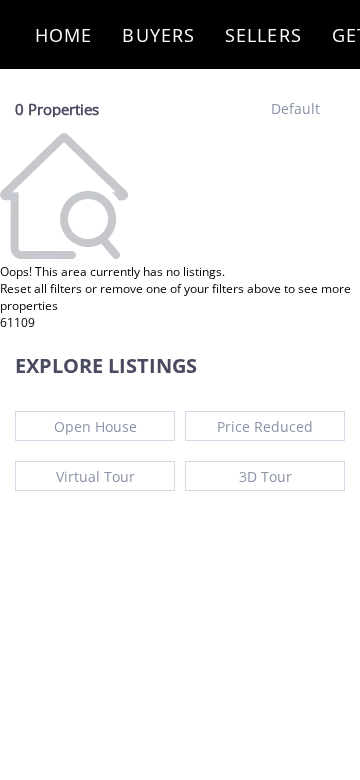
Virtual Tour (95, 476)
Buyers (158, 35)
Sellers (263, 35)
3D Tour (265, 476)
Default (295, 108)
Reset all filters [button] (41, 288)
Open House (95, 426)
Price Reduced (265, 426)
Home (63, 35)
